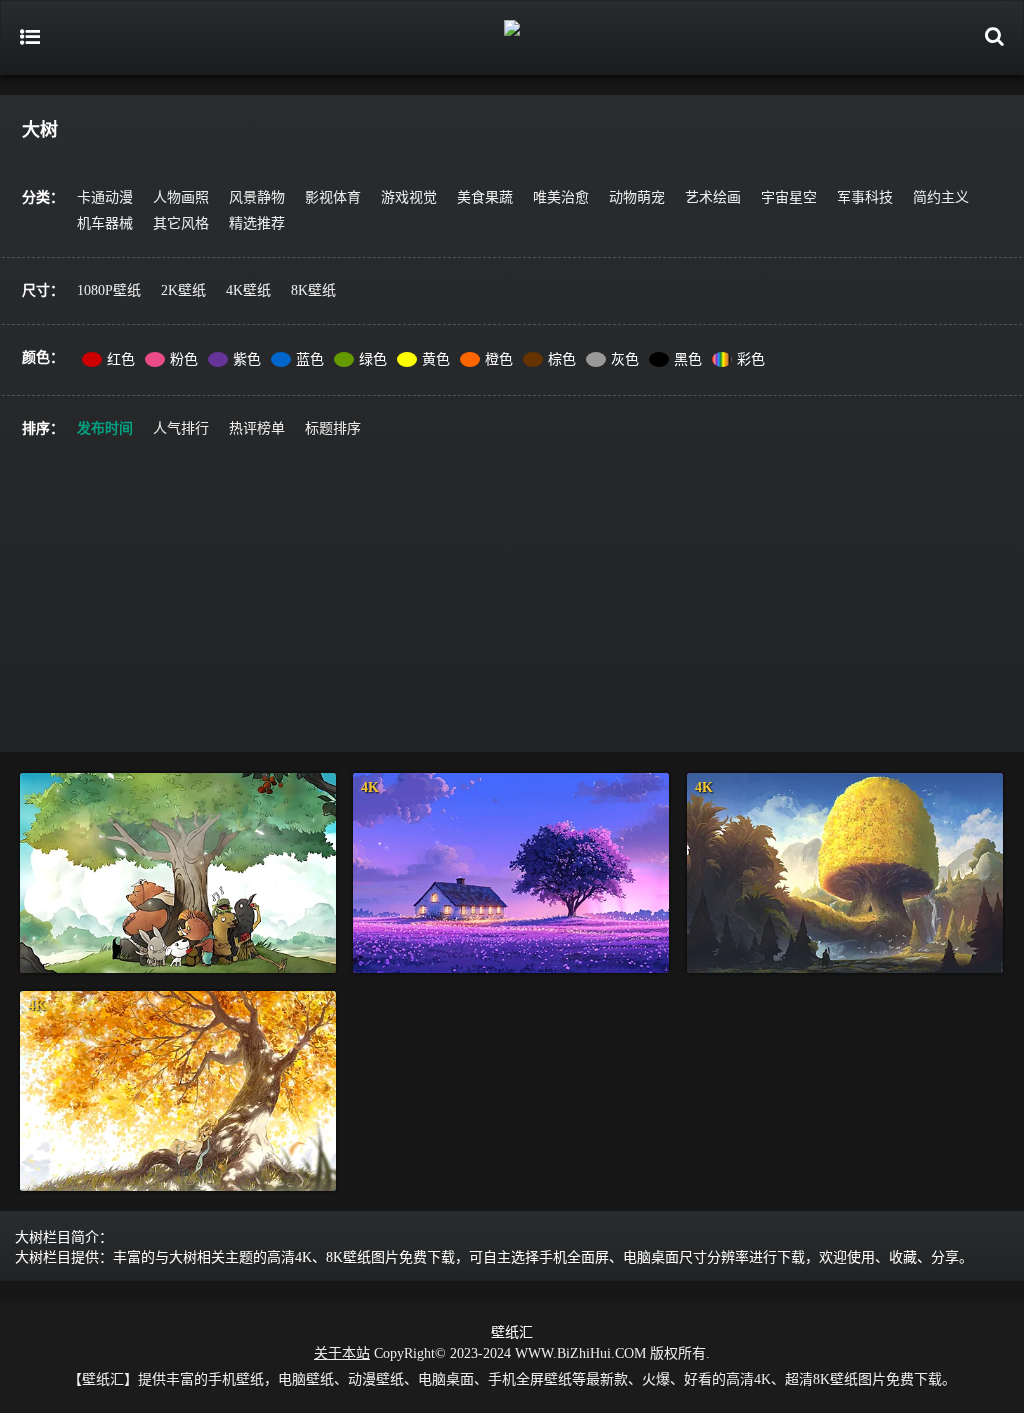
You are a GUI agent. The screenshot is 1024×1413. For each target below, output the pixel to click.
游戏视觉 (409, 197)
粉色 (184, 359)
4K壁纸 (248, 290)
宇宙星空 (789, 197)
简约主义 (941, 197)
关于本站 (342, 1353)
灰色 (625, 359)
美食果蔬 (485, 197)
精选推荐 (257, 223)
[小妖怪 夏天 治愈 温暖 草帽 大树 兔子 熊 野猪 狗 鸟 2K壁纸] (178, 873)
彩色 (751, 359)
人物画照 (181, 197)
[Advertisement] (512, 612)
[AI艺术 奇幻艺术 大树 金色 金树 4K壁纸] (845, 873)
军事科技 (865, 197)
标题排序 (333, 428)
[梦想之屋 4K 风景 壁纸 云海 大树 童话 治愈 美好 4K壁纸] (511, 873)
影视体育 (333, 197)
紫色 (247, 359)
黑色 (688, 359)
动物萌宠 (637, 197)
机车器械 (105, 223)
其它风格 (181, 223)
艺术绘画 (713, 197)
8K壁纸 (313, 290)
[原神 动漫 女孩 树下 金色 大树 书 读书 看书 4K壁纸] (178, 1091)
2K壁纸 (183, 290)
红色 (121, 359)
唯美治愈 (561, 197)
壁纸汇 (512, 1332)
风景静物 (257, 197)
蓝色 (310, 359)
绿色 (373, 359)
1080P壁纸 (109, 290)
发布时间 (105, 428)
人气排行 (181, 428)
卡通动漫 (105, 197)
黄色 (436, 359)
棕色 (562, 359)
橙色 (499, 359)
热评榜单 (257, 428)
